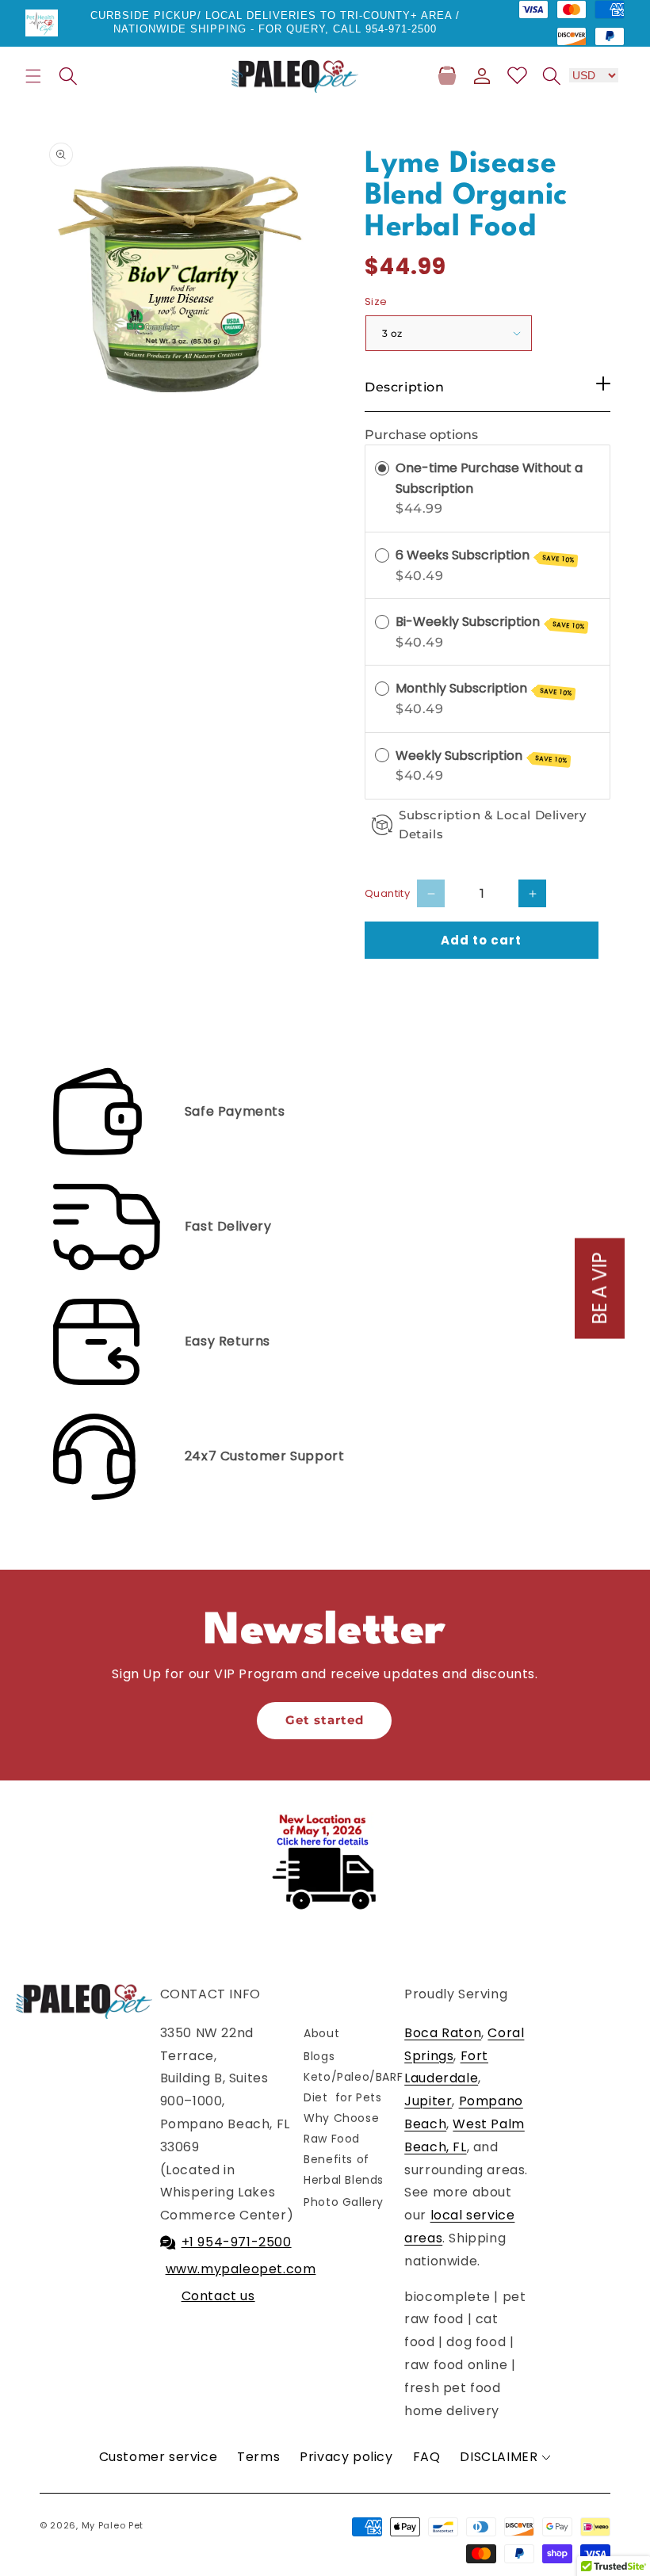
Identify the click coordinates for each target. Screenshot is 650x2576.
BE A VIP (600, 1288)
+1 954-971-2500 (237, 2242)
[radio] (382, 468)
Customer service (159, 2457)
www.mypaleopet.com (241, 2269)
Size (376, 301)
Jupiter (428, 2101)
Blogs (319, 2056)
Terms (258, 2457)
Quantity (387, 893)
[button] (33, 76)
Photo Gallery (344, 2202)
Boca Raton (443, 2033)
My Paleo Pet (113, 2525)
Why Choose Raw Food (341, 2128)
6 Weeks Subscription (485, 555)
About (321, 2033)
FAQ (427, 2457)
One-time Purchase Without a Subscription (489, 478)
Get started (325, 1720)
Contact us (218, 2296)
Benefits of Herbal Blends (344, 2169)
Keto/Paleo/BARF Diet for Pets (353, 2087)
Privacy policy (346, 2457)
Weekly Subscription (482, 756)
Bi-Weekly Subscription (490, 622)
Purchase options (421, 435)
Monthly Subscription (484, 689)
